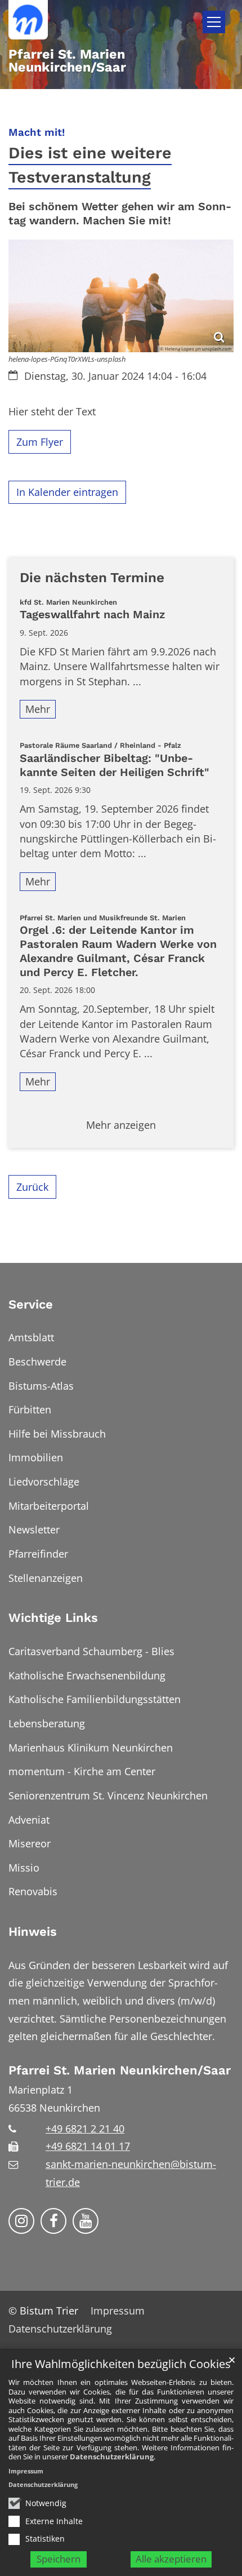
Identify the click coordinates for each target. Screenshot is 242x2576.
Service (31, 1304)
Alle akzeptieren (171, 2559)
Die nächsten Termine (92, 577)
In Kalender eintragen (67, 492)
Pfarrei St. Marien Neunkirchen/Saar (120, 2070)
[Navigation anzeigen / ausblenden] (214, 22)
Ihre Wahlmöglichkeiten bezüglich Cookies (121, 2364)
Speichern (59, 2559)
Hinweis (33, 1932)
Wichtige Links (53, 1618)
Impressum (26, 2471)
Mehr (38, 709)
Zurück (32, 1187)
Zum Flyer (40, 442)
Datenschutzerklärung (112, 2457)
